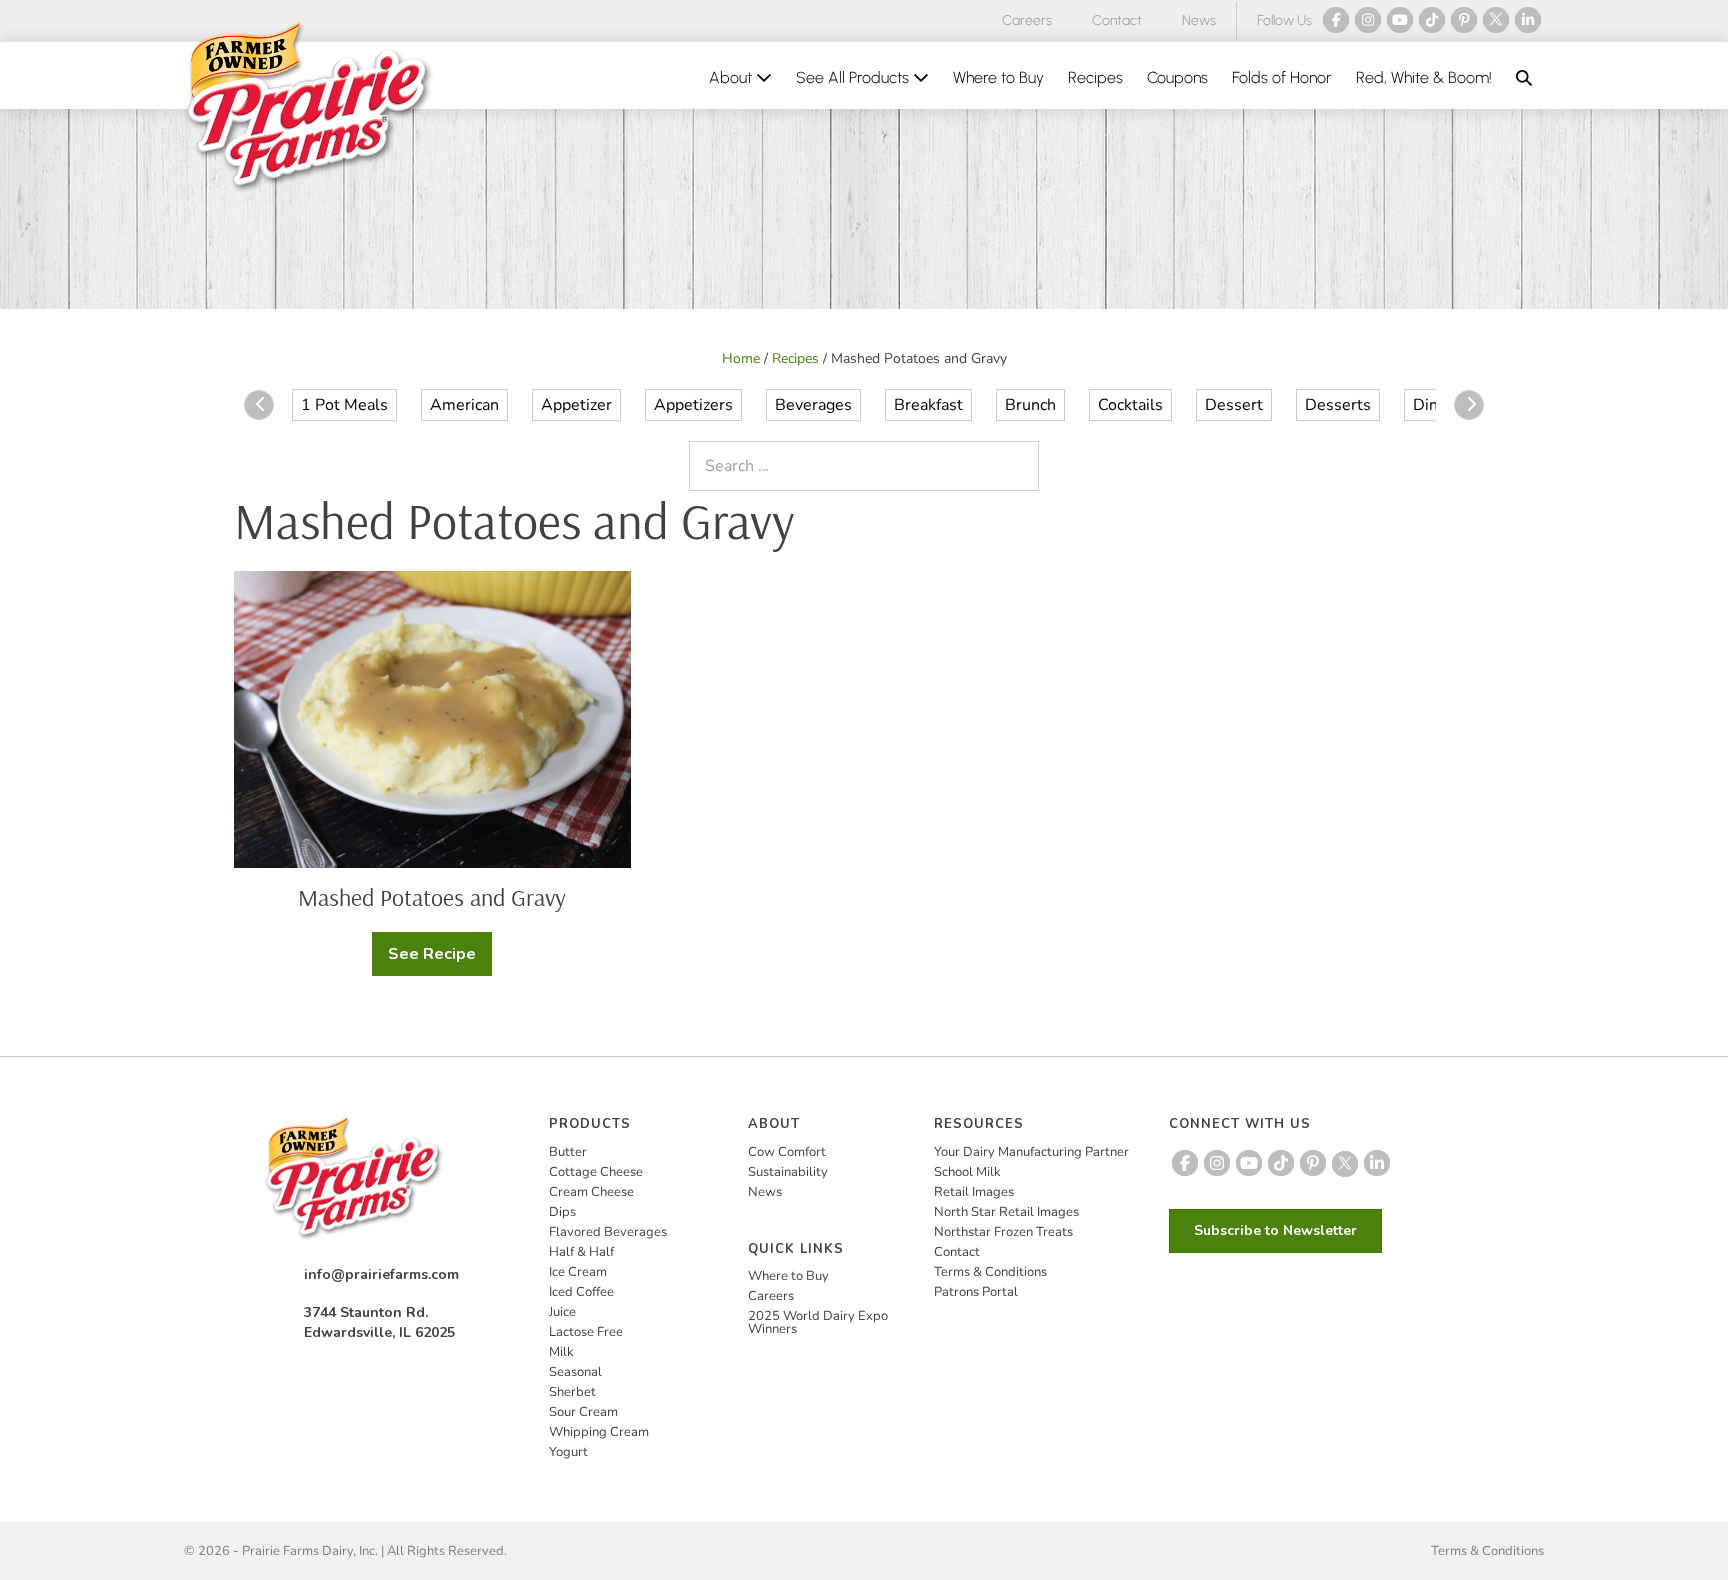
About (732, 77)
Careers (1027, 20)
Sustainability (788, 1172)
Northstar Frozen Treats (1003, 1232)
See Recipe (440, 959)
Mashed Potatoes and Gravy (432, 897)
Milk (561, 1352)
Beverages (813, 405)
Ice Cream (578, 1272)
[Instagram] (1368, 20)
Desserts (1338, 405)
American (464, 405)
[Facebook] (1336, 20)
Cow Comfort (787, 1152)
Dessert (1234, 405)
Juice (562, 1312)
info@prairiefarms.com (381, 1274)
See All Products (854, 77)
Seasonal (575, 1372)
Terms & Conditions (990, 1272)
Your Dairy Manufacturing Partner (1031, 1152)
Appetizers (693, 405)
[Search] (1019, 466)
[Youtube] (1400, 20)
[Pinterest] (1464, 20)
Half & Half (581, 1252)
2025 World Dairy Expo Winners (818, 1322)
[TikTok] (1432, 20)
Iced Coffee (581, 1292)
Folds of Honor (1282, 77)
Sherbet (572, 1392)
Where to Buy (998, 77)
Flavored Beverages (608, 1232)
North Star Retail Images (1006, 1212)
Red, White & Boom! (1424, 77)
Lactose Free (586, 1332)
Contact (1117, 20)
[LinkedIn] (1528, 20)
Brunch (1030, 405)
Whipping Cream (599, 1432)
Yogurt (568, 1452)
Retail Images (974, 1192)
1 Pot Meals (344, 405)
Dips (562, 1212)
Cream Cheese (591, 1192)
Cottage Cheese (596, 1172)
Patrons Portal (976, 1292)
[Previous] (259, 405)
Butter (568, 1152)
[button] (1524, 78)
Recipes (1095, 77)
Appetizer (576, 405)
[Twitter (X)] (1496, 20)
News (1199, 20)
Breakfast (928, 405)
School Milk (967, 1172)
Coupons (1177, 77)
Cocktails (1130, 405)
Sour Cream (583, 1412)
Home (741, 358)
